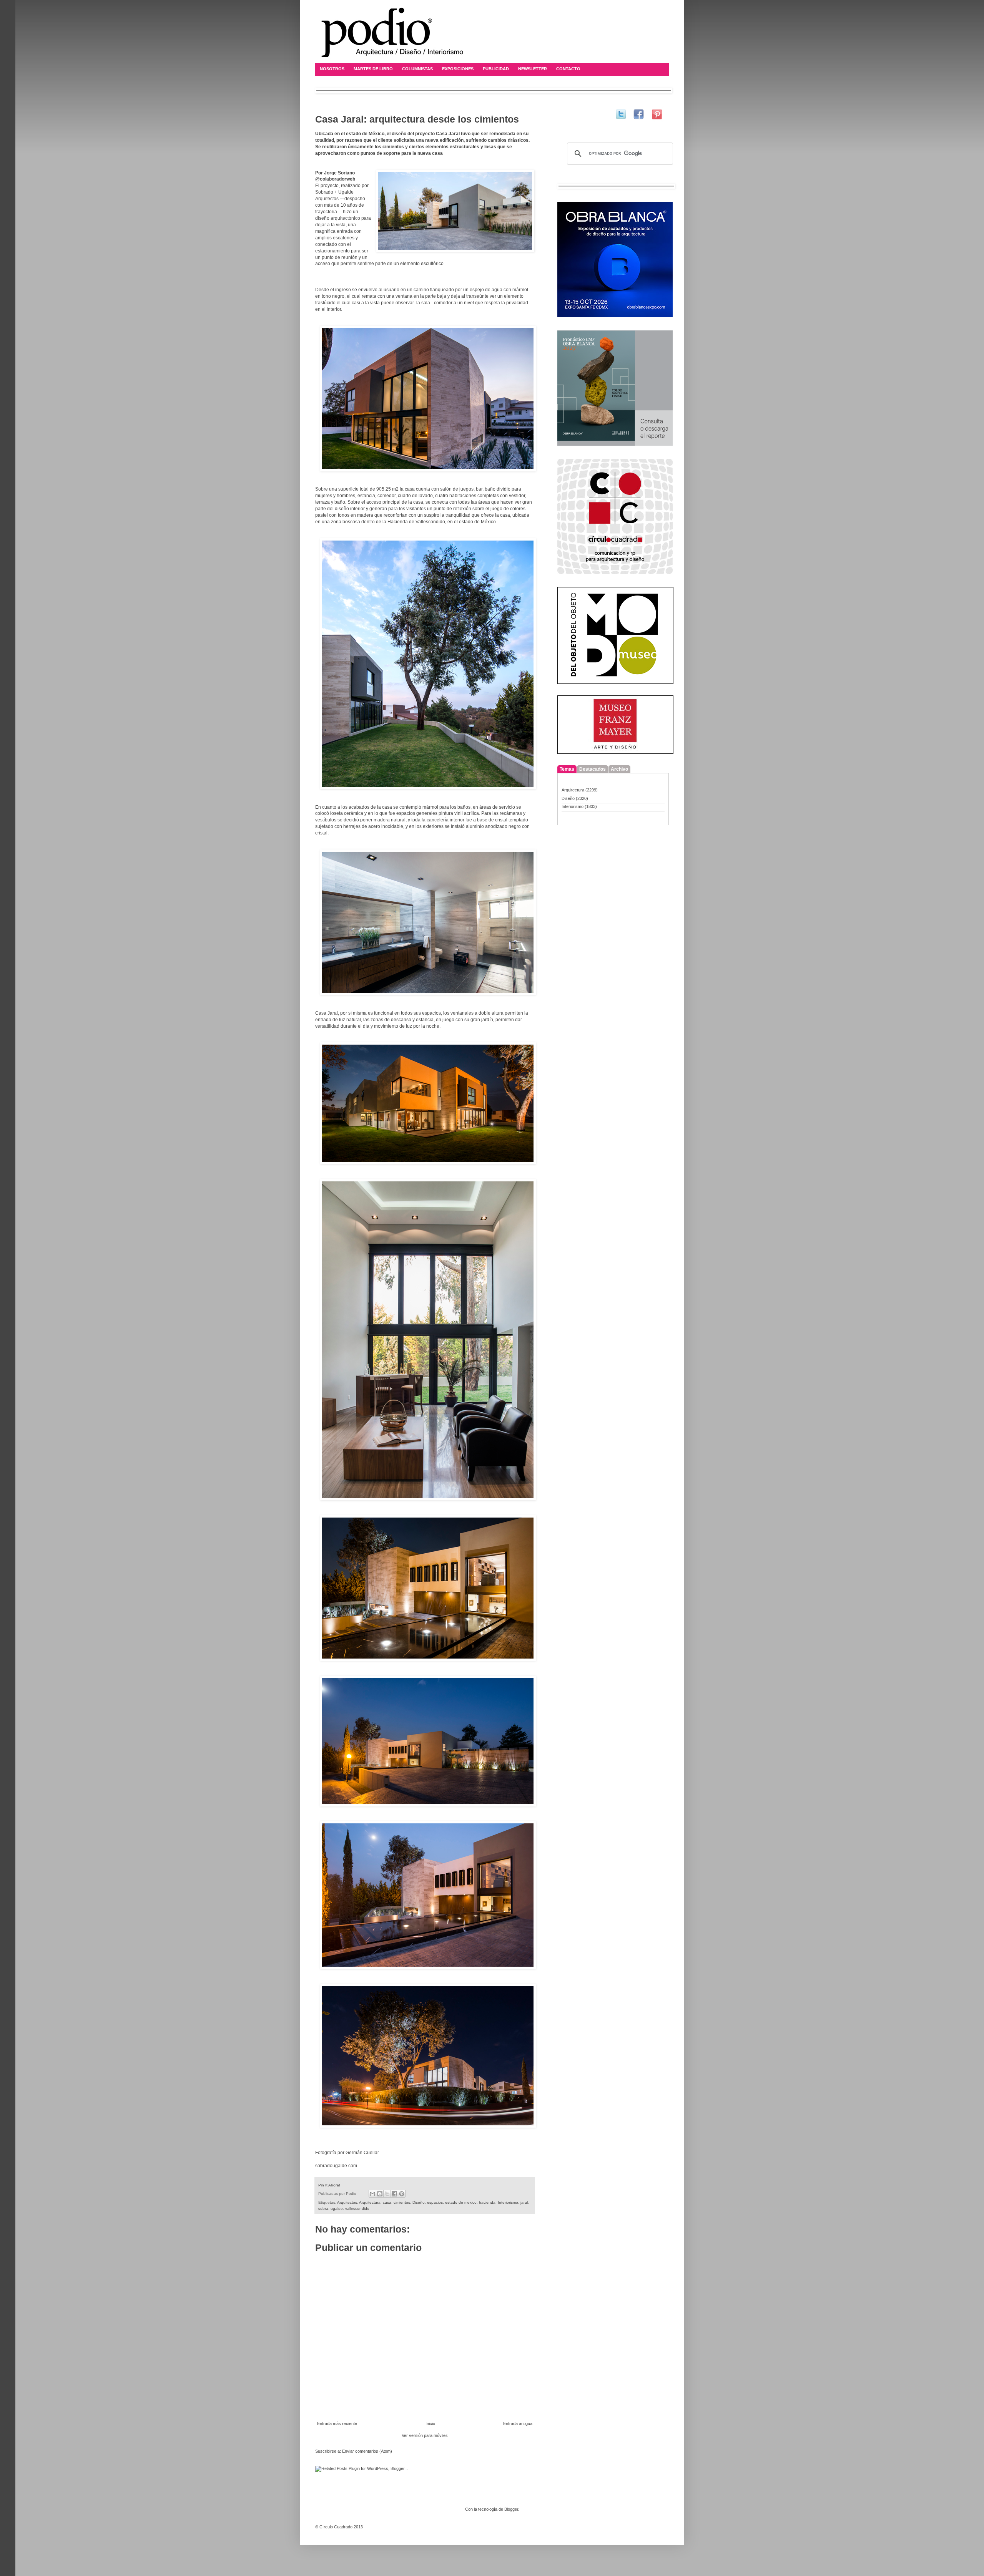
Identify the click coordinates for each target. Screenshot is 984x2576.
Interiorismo (508, 2202)
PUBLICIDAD (496, 69)
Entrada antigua (518, 2423)
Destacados (593, 769)
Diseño (419, 2202)
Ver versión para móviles (425, 2435)
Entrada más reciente (337, 2423)
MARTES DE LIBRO (373, 69)
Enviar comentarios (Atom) (367, 2451)
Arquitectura (370, 2202)
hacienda (487, 2202)
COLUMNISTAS (417, 69)
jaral (524, 2202)
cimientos (402, 2202)
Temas (567, 769)
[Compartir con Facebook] (394, 2194)
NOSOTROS (332, 69)
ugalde (337, 2209)
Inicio (430, 2423)
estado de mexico (461, 2202)
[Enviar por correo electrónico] (372, 2194)
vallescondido (357, 2209)
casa (387, 2202)
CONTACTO (568, 69)
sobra (323, 2209)
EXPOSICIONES (458, 69)
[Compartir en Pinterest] (402, 2194)
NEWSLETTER (533, 69)
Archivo (619, 769)
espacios (435, 2202)
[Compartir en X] (387, 2194)
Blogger (511, 2509)
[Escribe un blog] (380, 2194)
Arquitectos (347, 2202)
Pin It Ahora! (329, 2185)
